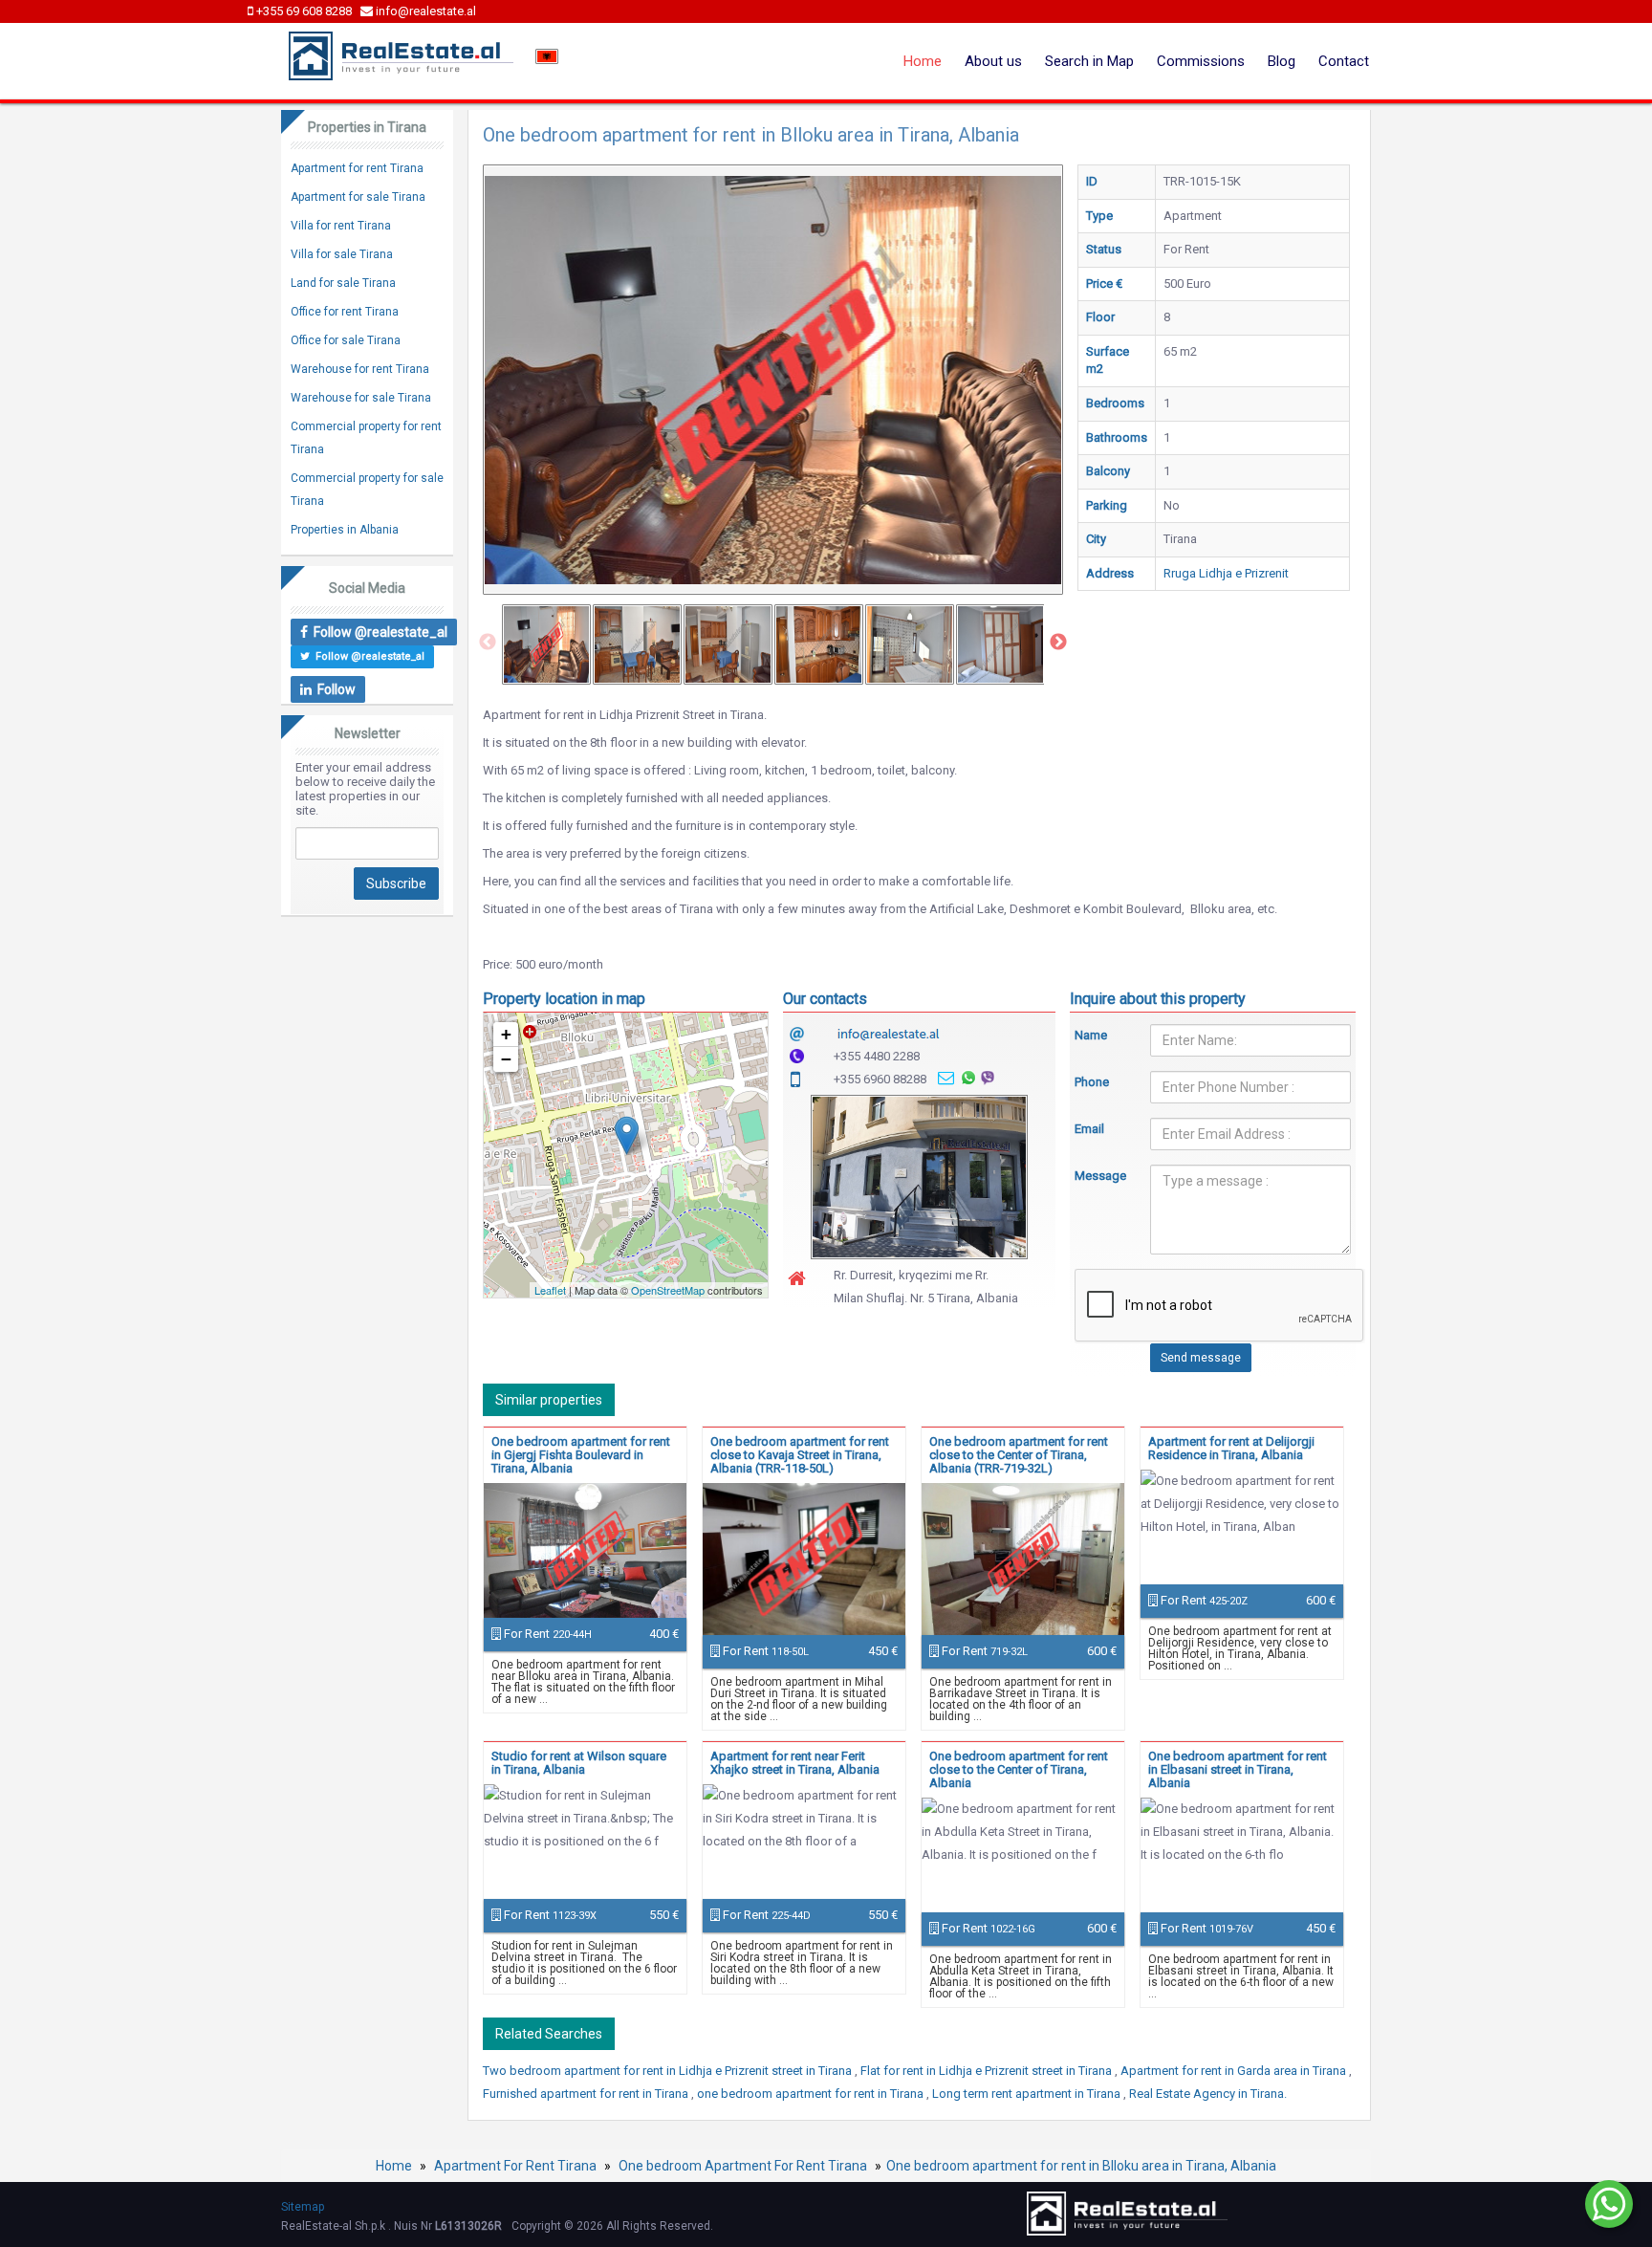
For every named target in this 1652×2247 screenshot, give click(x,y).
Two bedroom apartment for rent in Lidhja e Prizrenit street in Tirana (669, 2071)
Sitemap (303, 2207)
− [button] (506, 1059)
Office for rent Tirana (345, 312)
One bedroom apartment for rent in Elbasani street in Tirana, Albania (1238, 1769)
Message (1098, 1176)
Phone (1092, 1082)
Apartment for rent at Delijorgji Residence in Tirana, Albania (1231, 1448)
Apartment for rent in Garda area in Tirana (1235, 2071)
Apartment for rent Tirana (357, 168)
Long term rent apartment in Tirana (1028, 2094)
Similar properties (549, 1400)
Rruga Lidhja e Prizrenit (1226, 573)
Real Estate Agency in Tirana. (1208, 2094)
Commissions (1201, 61)
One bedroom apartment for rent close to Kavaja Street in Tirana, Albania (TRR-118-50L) (800, 1455)
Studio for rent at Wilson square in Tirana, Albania (579, 1763)
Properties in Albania (345, 530)
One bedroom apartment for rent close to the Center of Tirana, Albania (1019, 1769)
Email (1089, 1129)
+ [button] (506, 1034)
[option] (546, 644)
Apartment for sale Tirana (358, 197)
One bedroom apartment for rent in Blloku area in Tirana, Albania (1081, 2166)
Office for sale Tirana (346, 340)
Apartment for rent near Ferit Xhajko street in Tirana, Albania (795, 1763)
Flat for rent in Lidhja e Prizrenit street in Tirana (988, 2071)
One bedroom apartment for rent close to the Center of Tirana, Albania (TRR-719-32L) (1019, 1455)
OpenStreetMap (668, 1290)
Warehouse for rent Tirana (360, 369)
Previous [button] (488, 643)
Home (923, 61)
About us (993, 61)
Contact (1344, 61)
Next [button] (1058, 643)
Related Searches (549, 2034)
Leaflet (550, 1290)
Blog (1282, 61)
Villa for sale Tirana (342, 254)
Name (1091, 1035)
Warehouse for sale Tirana (361, 398)
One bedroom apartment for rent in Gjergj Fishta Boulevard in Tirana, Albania (581, 1455)
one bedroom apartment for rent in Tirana (812, 2094)
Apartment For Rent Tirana (515, 2166)
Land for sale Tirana (343, 283)
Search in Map (1089, 61)
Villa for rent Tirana (341, 226)
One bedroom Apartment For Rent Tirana (743, 2166)
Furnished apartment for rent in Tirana (587, 2094)
